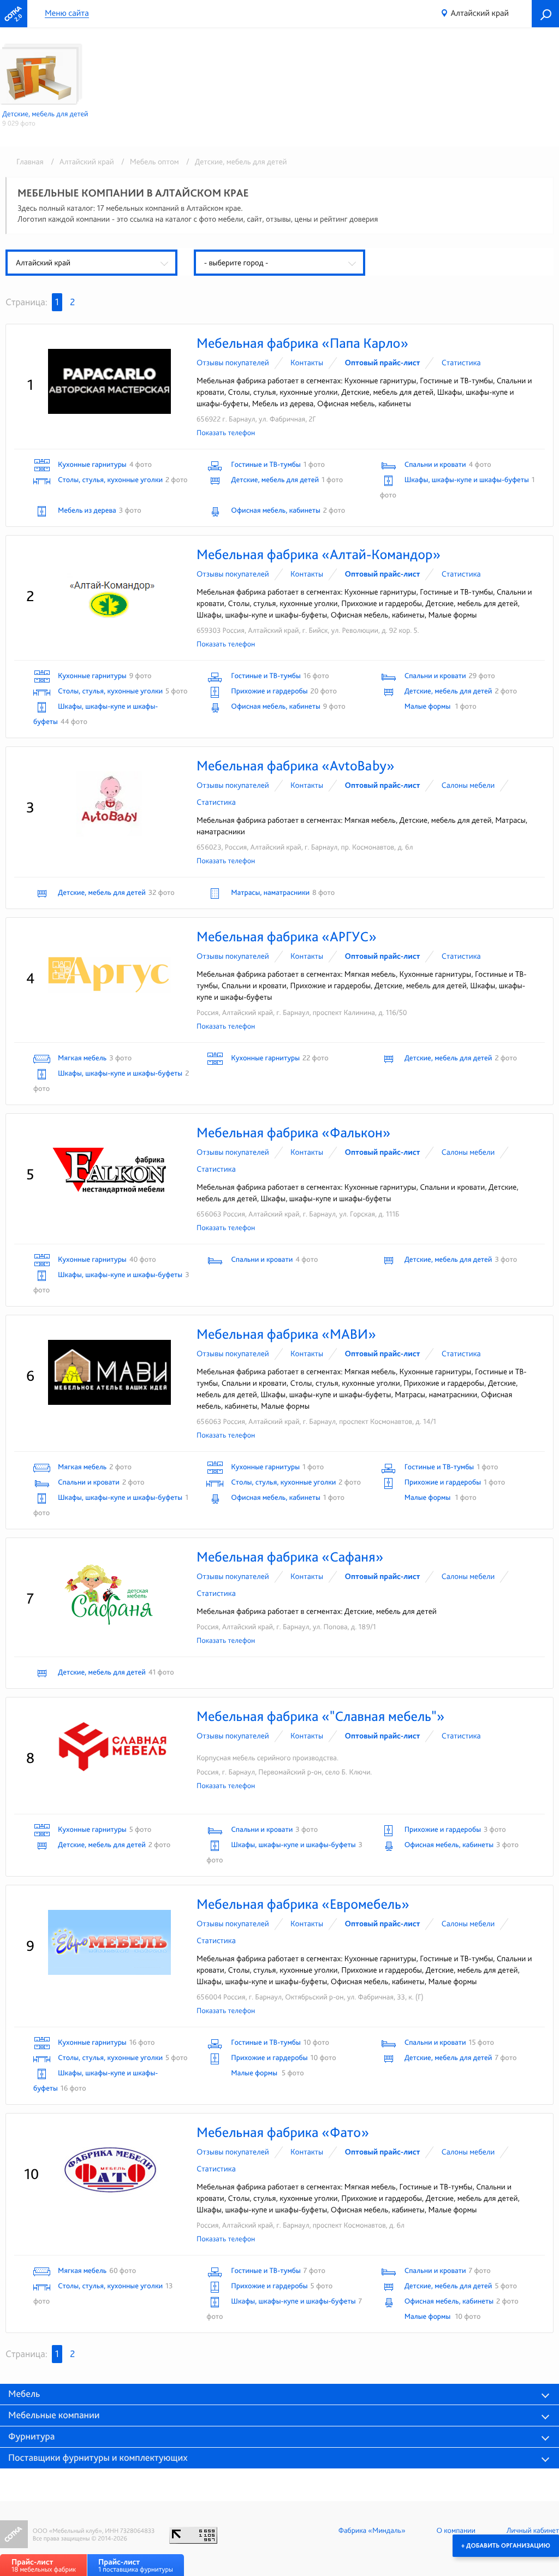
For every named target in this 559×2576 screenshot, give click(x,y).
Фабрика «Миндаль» (372, 2531)
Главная (30, 162)
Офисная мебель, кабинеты (275, 511)
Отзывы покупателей (233, 363)
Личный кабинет (533, 2531)
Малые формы (429, 707)
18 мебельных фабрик (44, 2565)
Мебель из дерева (87, 511)
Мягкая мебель (82, 1058)
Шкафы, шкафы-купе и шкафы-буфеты (467, 480)
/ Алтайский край (81, 162)
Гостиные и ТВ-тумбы (266, 465)
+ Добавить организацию (506, 2545)
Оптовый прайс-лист (383, 363)
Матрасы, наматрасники (270, 893)
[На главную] (14, 14)
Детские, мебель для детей (275, 480)
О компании (456, 2531)
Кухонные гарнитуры (92, 465)
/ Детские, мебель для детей (234, 162)
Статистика (461, 363)
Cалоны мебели (468, 785)
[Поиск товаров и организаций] (545, 14)
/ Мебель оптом (148, 162)
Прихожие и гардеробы (269, 691)
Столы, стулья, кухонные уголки (110, 480)
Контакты (307, 363)
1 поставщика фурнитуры (136, 2565)
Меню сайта (67, 13)
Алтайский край (480, 13)
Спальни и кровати (435, 465)
